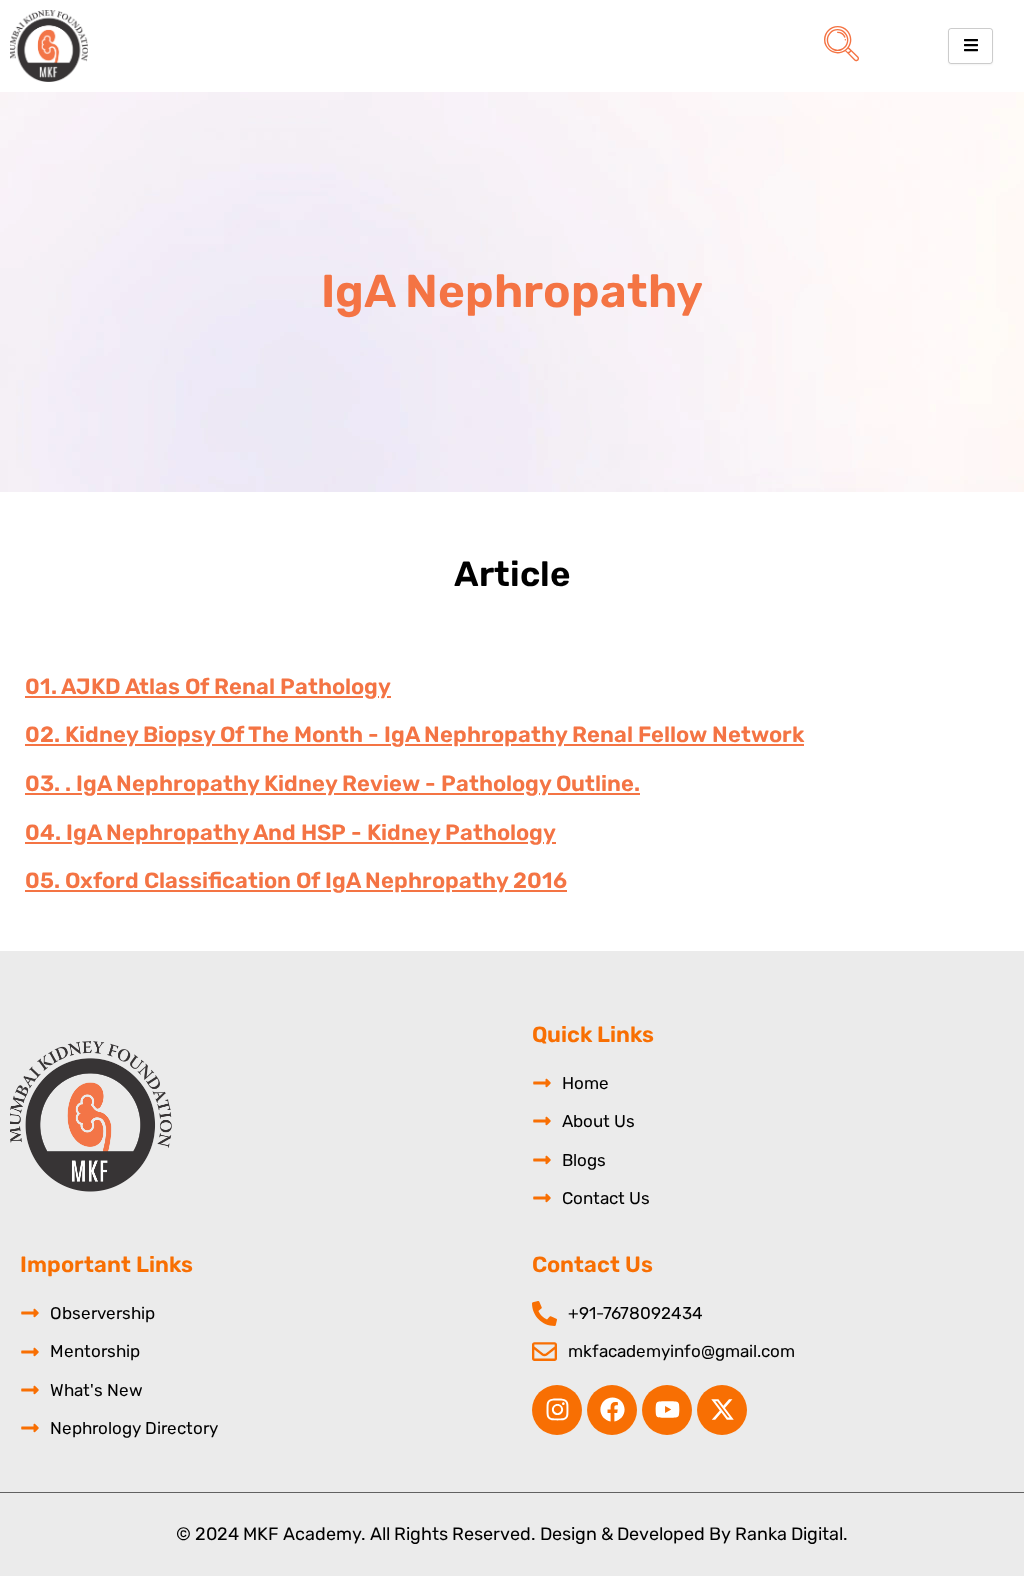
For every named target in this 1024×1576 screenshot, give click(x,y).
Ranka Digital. (791, 1534)
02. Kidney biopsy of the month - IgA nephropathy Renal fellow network (414, 734)
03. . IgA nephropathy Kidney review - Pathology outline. (332, 783)
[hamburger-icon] (970, 46)
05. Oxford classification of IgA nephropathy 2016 (296, 880)
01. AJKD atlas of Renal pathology (208, 686)
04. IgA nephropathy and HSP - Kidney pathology (290, 832)
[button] (841, 46)
